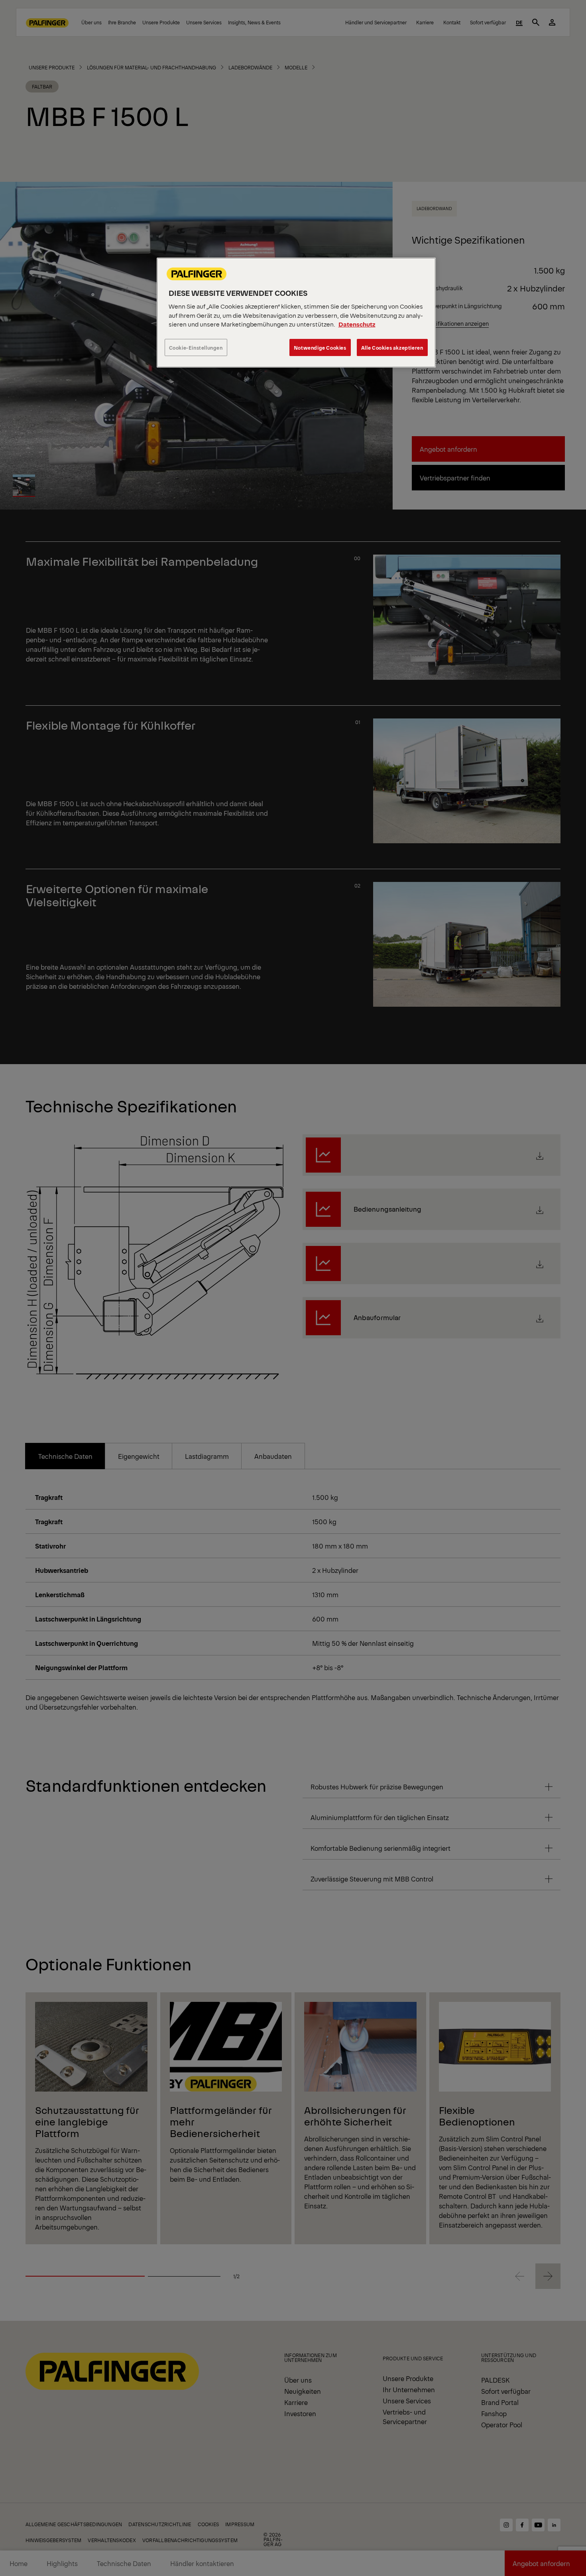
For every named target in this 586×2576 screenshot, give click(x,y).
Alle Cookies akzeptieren (392, 347)
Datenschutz (357, 324)
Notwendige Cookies (320, 347)
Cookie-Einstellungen (196, 347)
